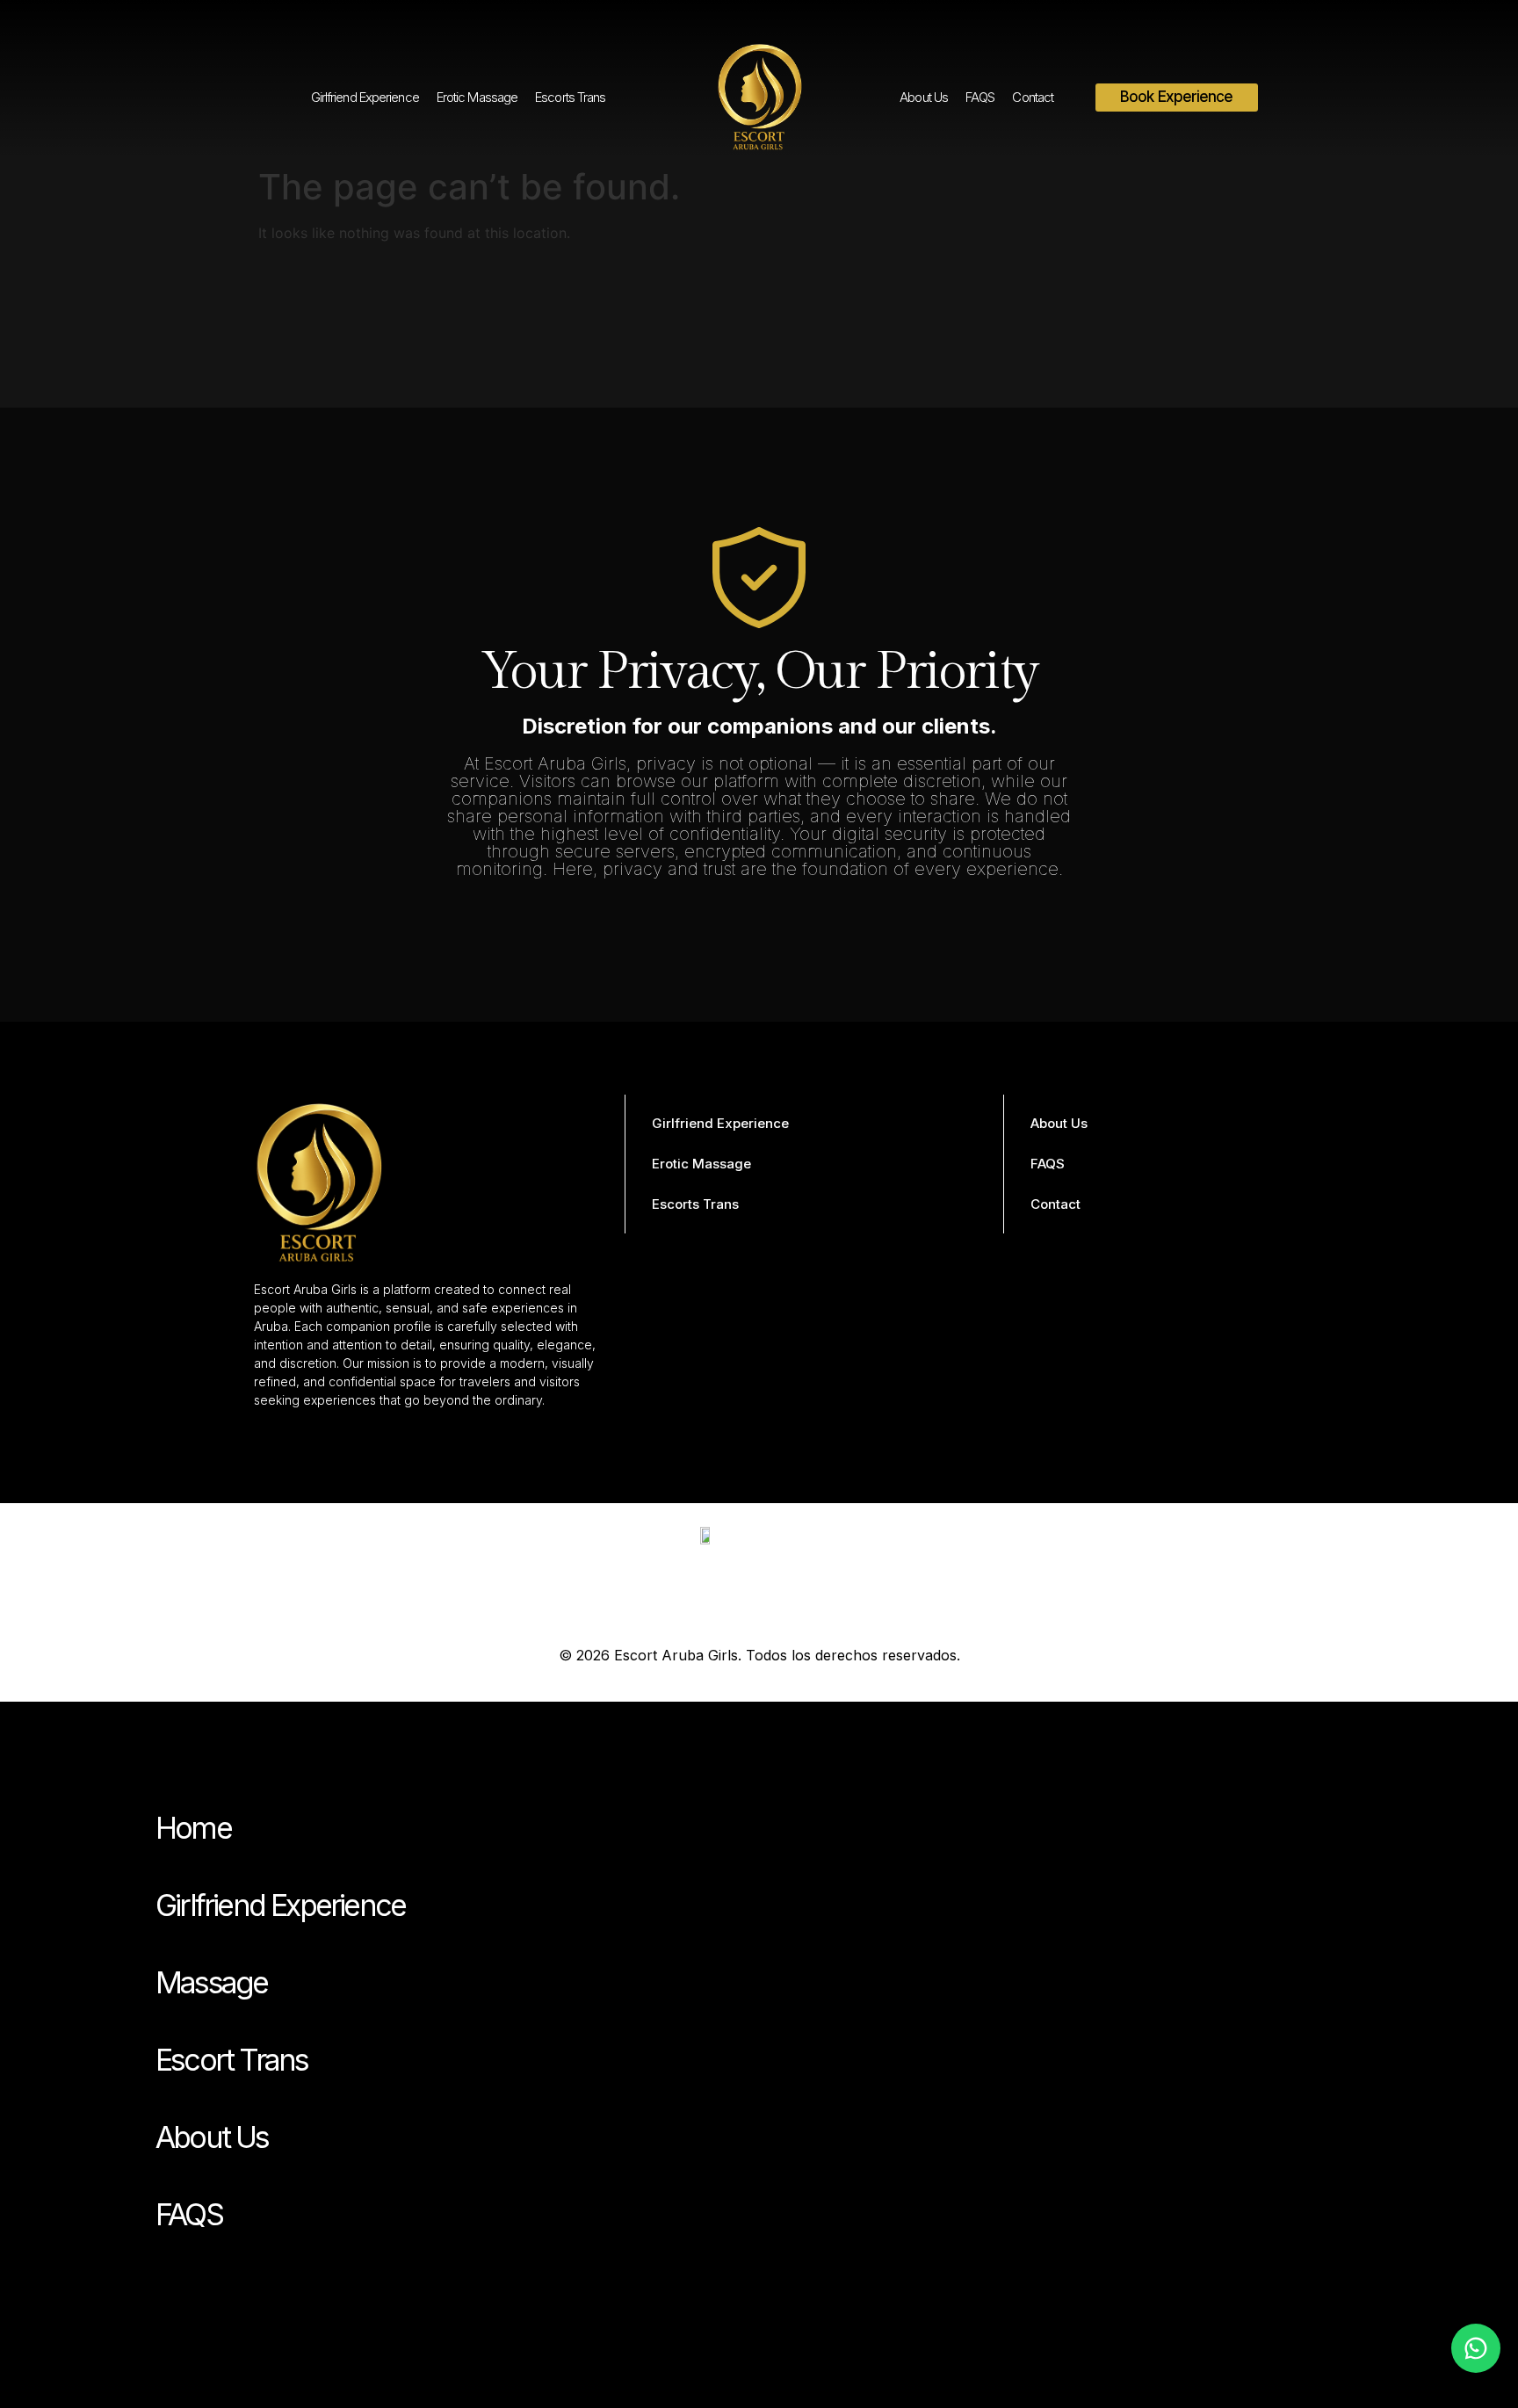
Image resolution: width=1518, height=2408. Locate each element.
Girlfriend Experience (365, 97)
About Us (924, 97)
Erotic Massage (477, 97)
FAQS (980, 97)
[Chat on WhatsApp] (1476, 2348)
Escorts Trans (570, 97)
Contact (1033, 97)
